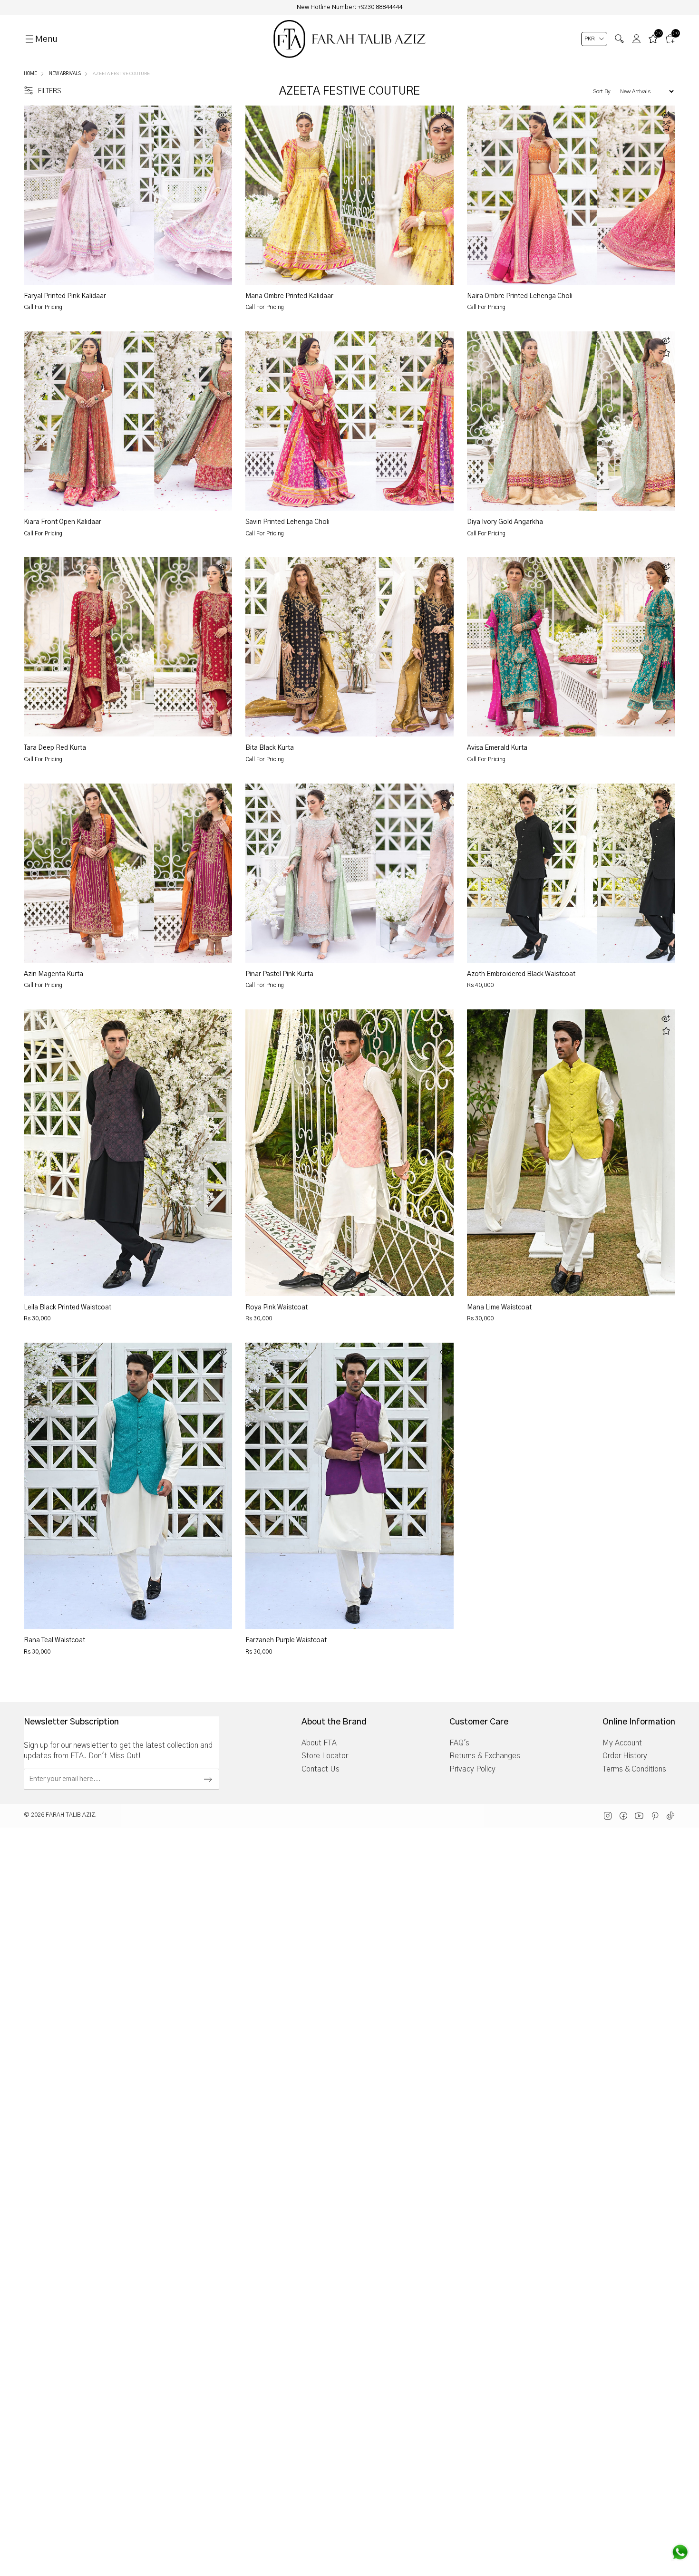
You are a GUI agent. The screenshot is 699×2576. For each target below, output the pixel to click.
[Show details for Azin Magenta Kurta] (89, 873)
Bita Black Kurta (270, 748)
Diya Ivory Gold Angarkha (505, 522)
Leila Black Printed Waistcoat (68, 1307)
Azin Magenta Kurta (53, 974)
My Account (622, 1743)
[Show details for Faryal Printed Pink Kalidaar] (89, 195)
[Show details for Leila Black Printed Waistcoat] (128, 1152)
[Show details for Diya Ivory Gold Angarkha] (532, 421)
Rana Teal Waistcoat (54, 1640)
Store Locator (325, 1756)
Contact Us (320, 1769)
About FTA (319, 1743)
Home (30, 74)
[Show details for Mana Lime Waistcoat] (571, 1152)
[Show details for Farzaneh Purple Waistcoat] (349, 1486)
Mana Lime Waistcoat (499, 1307)
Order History (625, 1756)
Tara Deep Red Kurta (55, 748)
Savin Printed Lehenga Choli (287, 522)
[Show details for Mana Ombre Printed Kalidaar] (311, 195)
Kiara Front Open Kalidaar (63, 522)
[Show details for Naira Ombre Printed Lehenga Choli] (532, 195)
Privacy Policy (472, 1769)
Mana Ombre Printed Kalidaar (289, 296)
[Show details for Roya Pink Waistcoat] (349, 1152)
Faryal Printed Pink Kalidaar (65, 296)
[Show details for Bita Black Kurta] (311, 647)
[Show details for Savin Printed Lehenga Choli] (311, 421)
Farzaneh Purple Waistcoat (286, 1640)
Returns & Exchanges (485, 1756)
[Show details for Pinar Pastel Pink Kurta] (311, 873)
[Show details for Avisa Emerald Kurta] (532, 647)
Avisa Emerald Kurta (497, 748)
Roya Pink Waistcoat (277, 1307)
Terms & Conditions (634, 1769)
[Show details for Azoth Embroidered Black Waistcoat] (532, 873)
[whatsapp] (680, 2552)
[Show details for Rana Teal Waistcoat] (128, 1486)
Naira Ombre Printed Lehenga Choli (520, 296)
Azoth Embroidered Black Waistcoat (521, 974)
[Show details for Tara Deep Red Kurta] (89, 647)
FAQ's (459, 1743)
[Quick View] (223, 115)
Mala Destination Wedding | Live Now (349, 7)
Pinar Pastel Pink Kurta (279, 974)
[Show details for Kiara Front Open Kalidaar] (89, 421)
